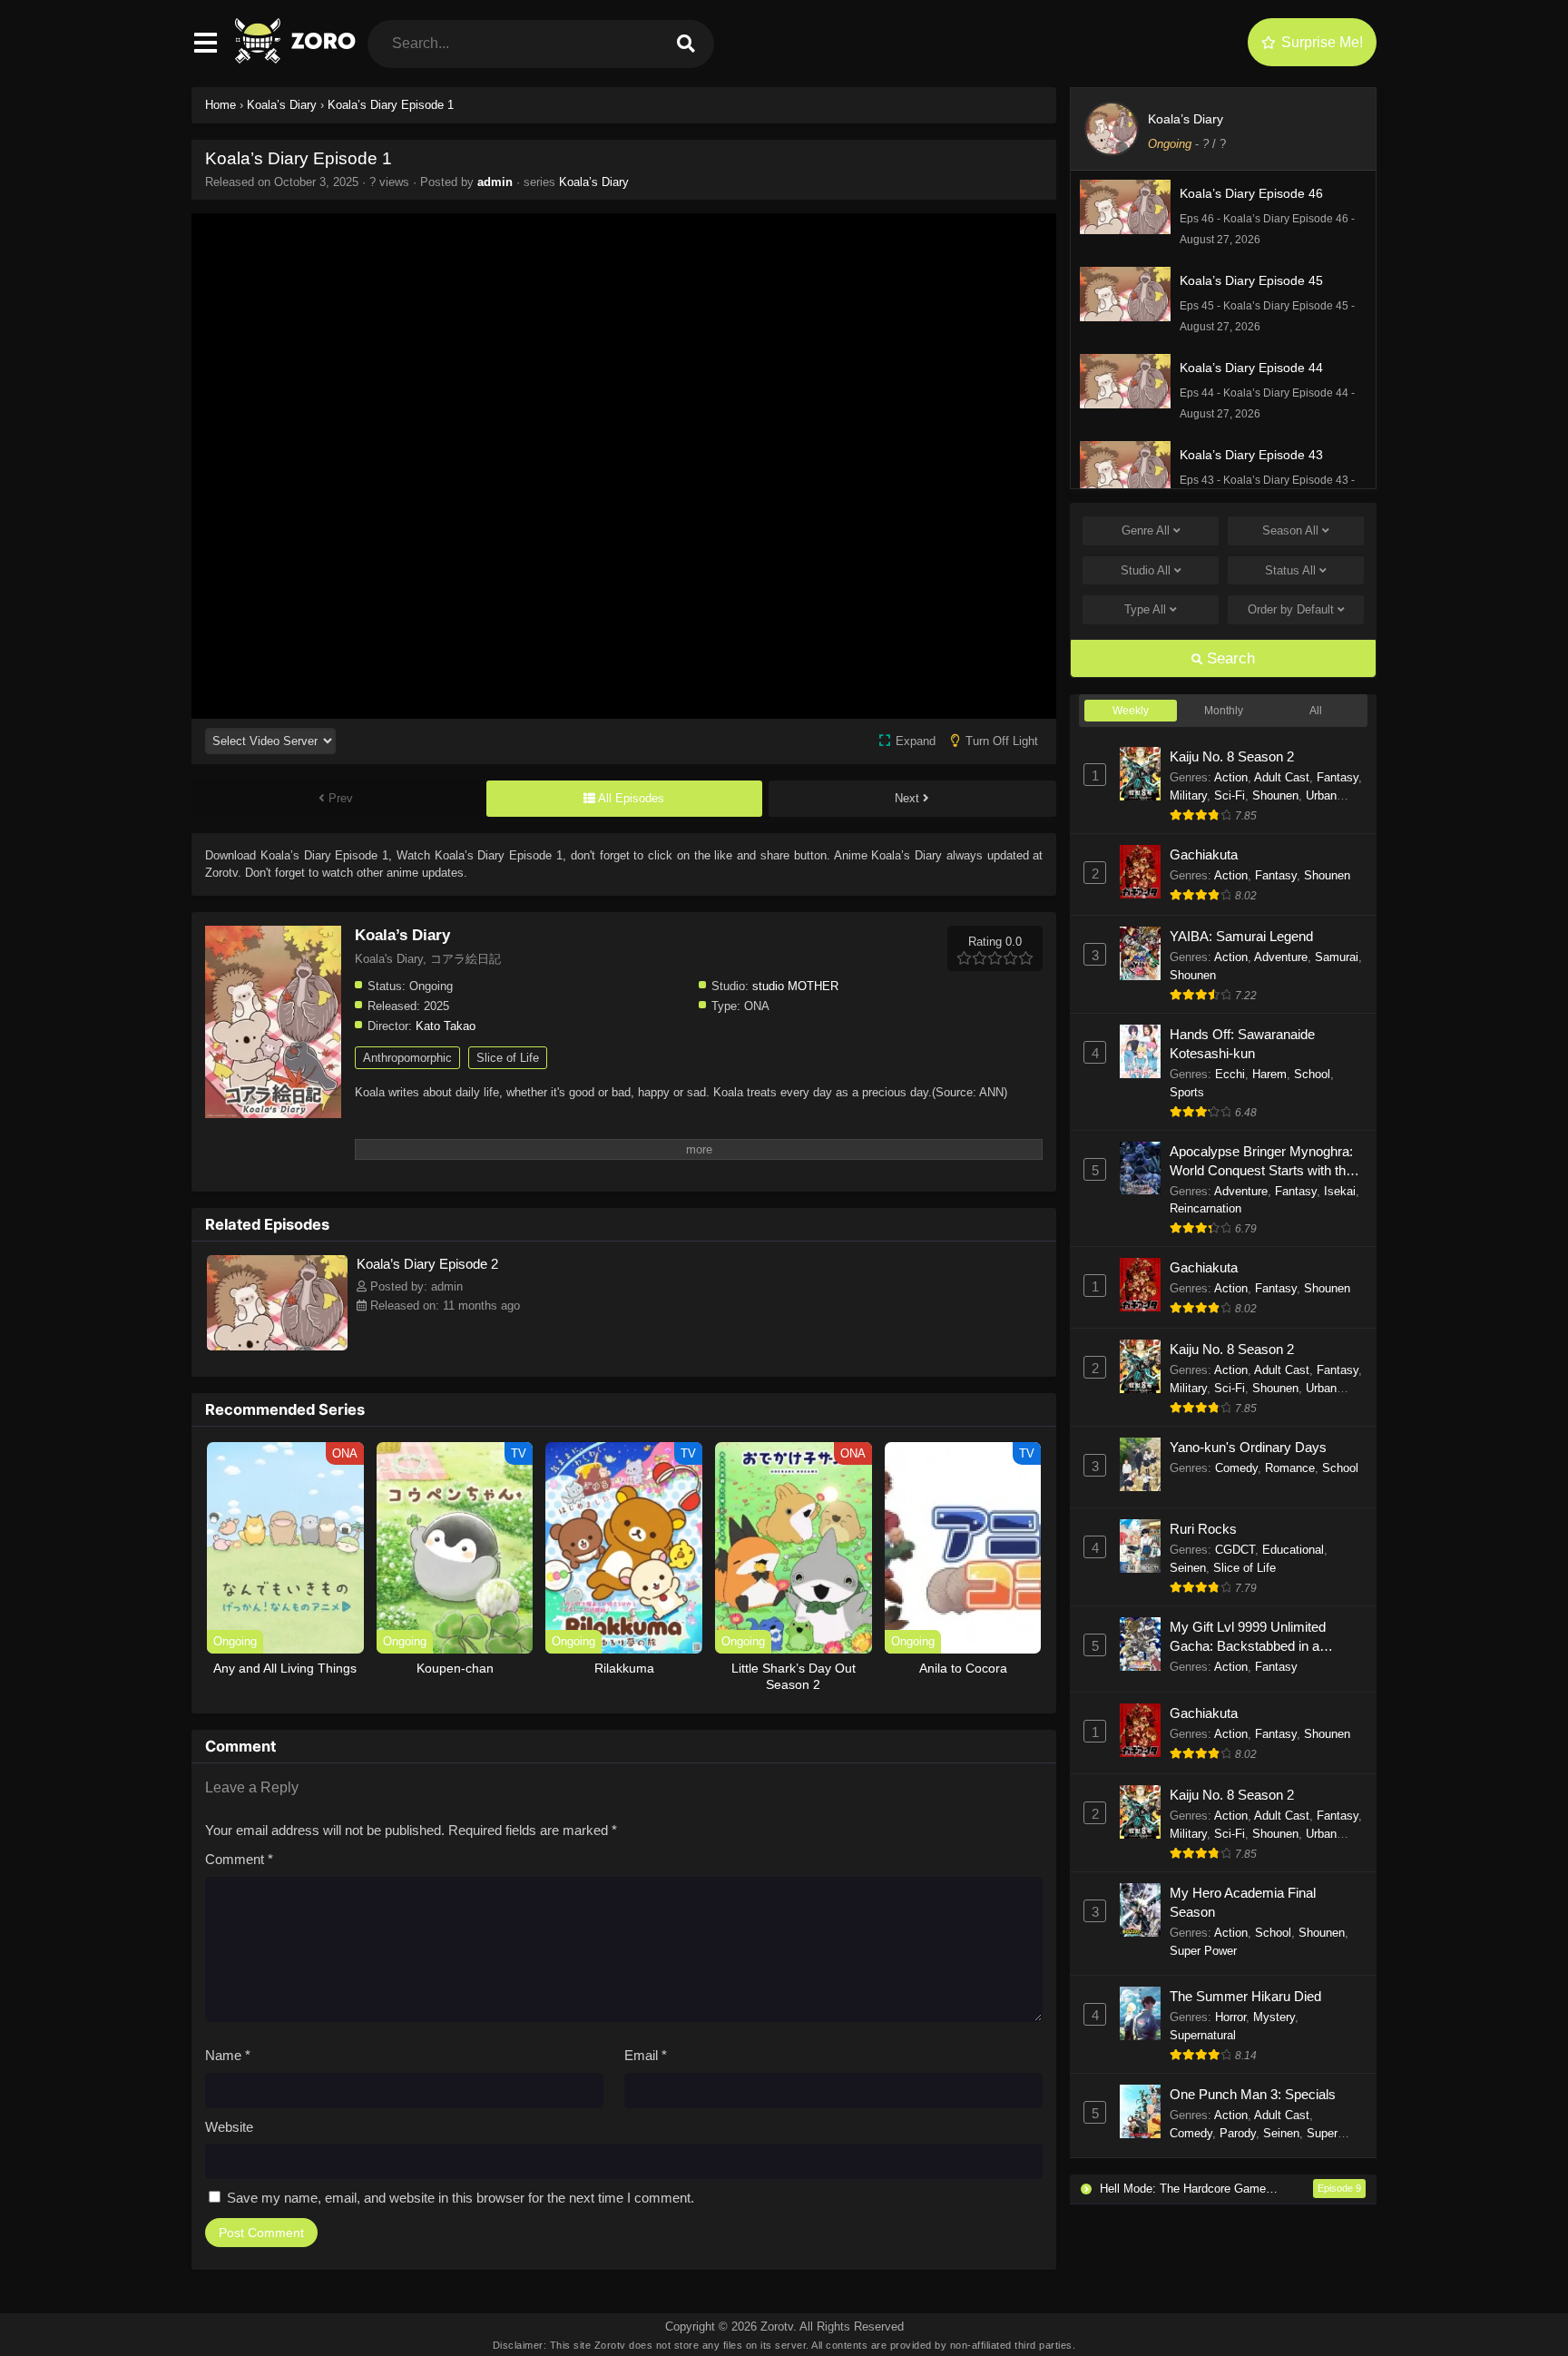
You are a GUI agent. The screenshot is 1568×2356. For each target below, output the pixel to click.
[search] (686, 44)
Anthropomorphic (407, 1058)
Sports (1187, 1092)
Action (1231, 777)
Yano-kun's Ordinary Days (1248, 1447)
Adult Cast (1282, 777)
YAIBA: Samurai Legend (1241, 936)
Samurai (1337, 957)
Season (1290, 530)
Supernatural (1203, 2035)
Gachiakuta (1204, 854)
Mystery (1274, 2017)
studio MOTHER (795, 986)
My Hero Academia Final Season (1243, 1902)
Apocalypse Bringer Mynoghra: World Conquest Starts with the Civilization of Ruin (1261, 1162)
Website (229, 2127)
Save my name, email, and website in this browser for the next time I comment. (461, 2198)
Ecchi (1230, 1074)
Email (646, 2055)
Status (1290, 570)
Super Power (1203, 1951)
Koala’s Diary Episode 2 (427, 1264)
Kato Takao (446, 1026)
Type (1145, 609)
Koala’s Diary (594, 182)
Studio (1146, 570)
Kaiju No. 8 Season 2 (1232, 756)
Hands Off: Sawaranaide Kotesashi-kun (1242, 1044)
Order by (1291, 609)
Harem (1269, 1074)
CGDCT (1235, 1550)
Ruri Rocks (1203, 1529)
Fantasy (1338, 777)
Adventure (1281, 957)
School (1312, 1074)
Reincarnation (1205, 1208)
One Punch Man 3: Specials (1253, 2094)
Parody (1238, 2133)
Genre (1146, 530)
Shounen (1275, 795)
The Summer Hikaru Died (1245, 1996)
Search (1229, 658)
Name (228, 2055)
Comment (239, 1859)
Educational (1293, 1550)
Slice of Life (508, 1058)
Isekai (1340, 1191)
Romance (1290, 1468)
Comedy (1236, 1468)
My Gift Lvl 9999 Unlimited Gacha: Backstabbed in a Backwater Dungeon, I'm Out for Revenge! (1265, 1637)
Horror (1230, 2017)
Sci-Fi (1230, 795)
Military (1188, 795)
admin (495, 182)
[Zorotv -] (297, 59)
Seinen (1188, 1568)
